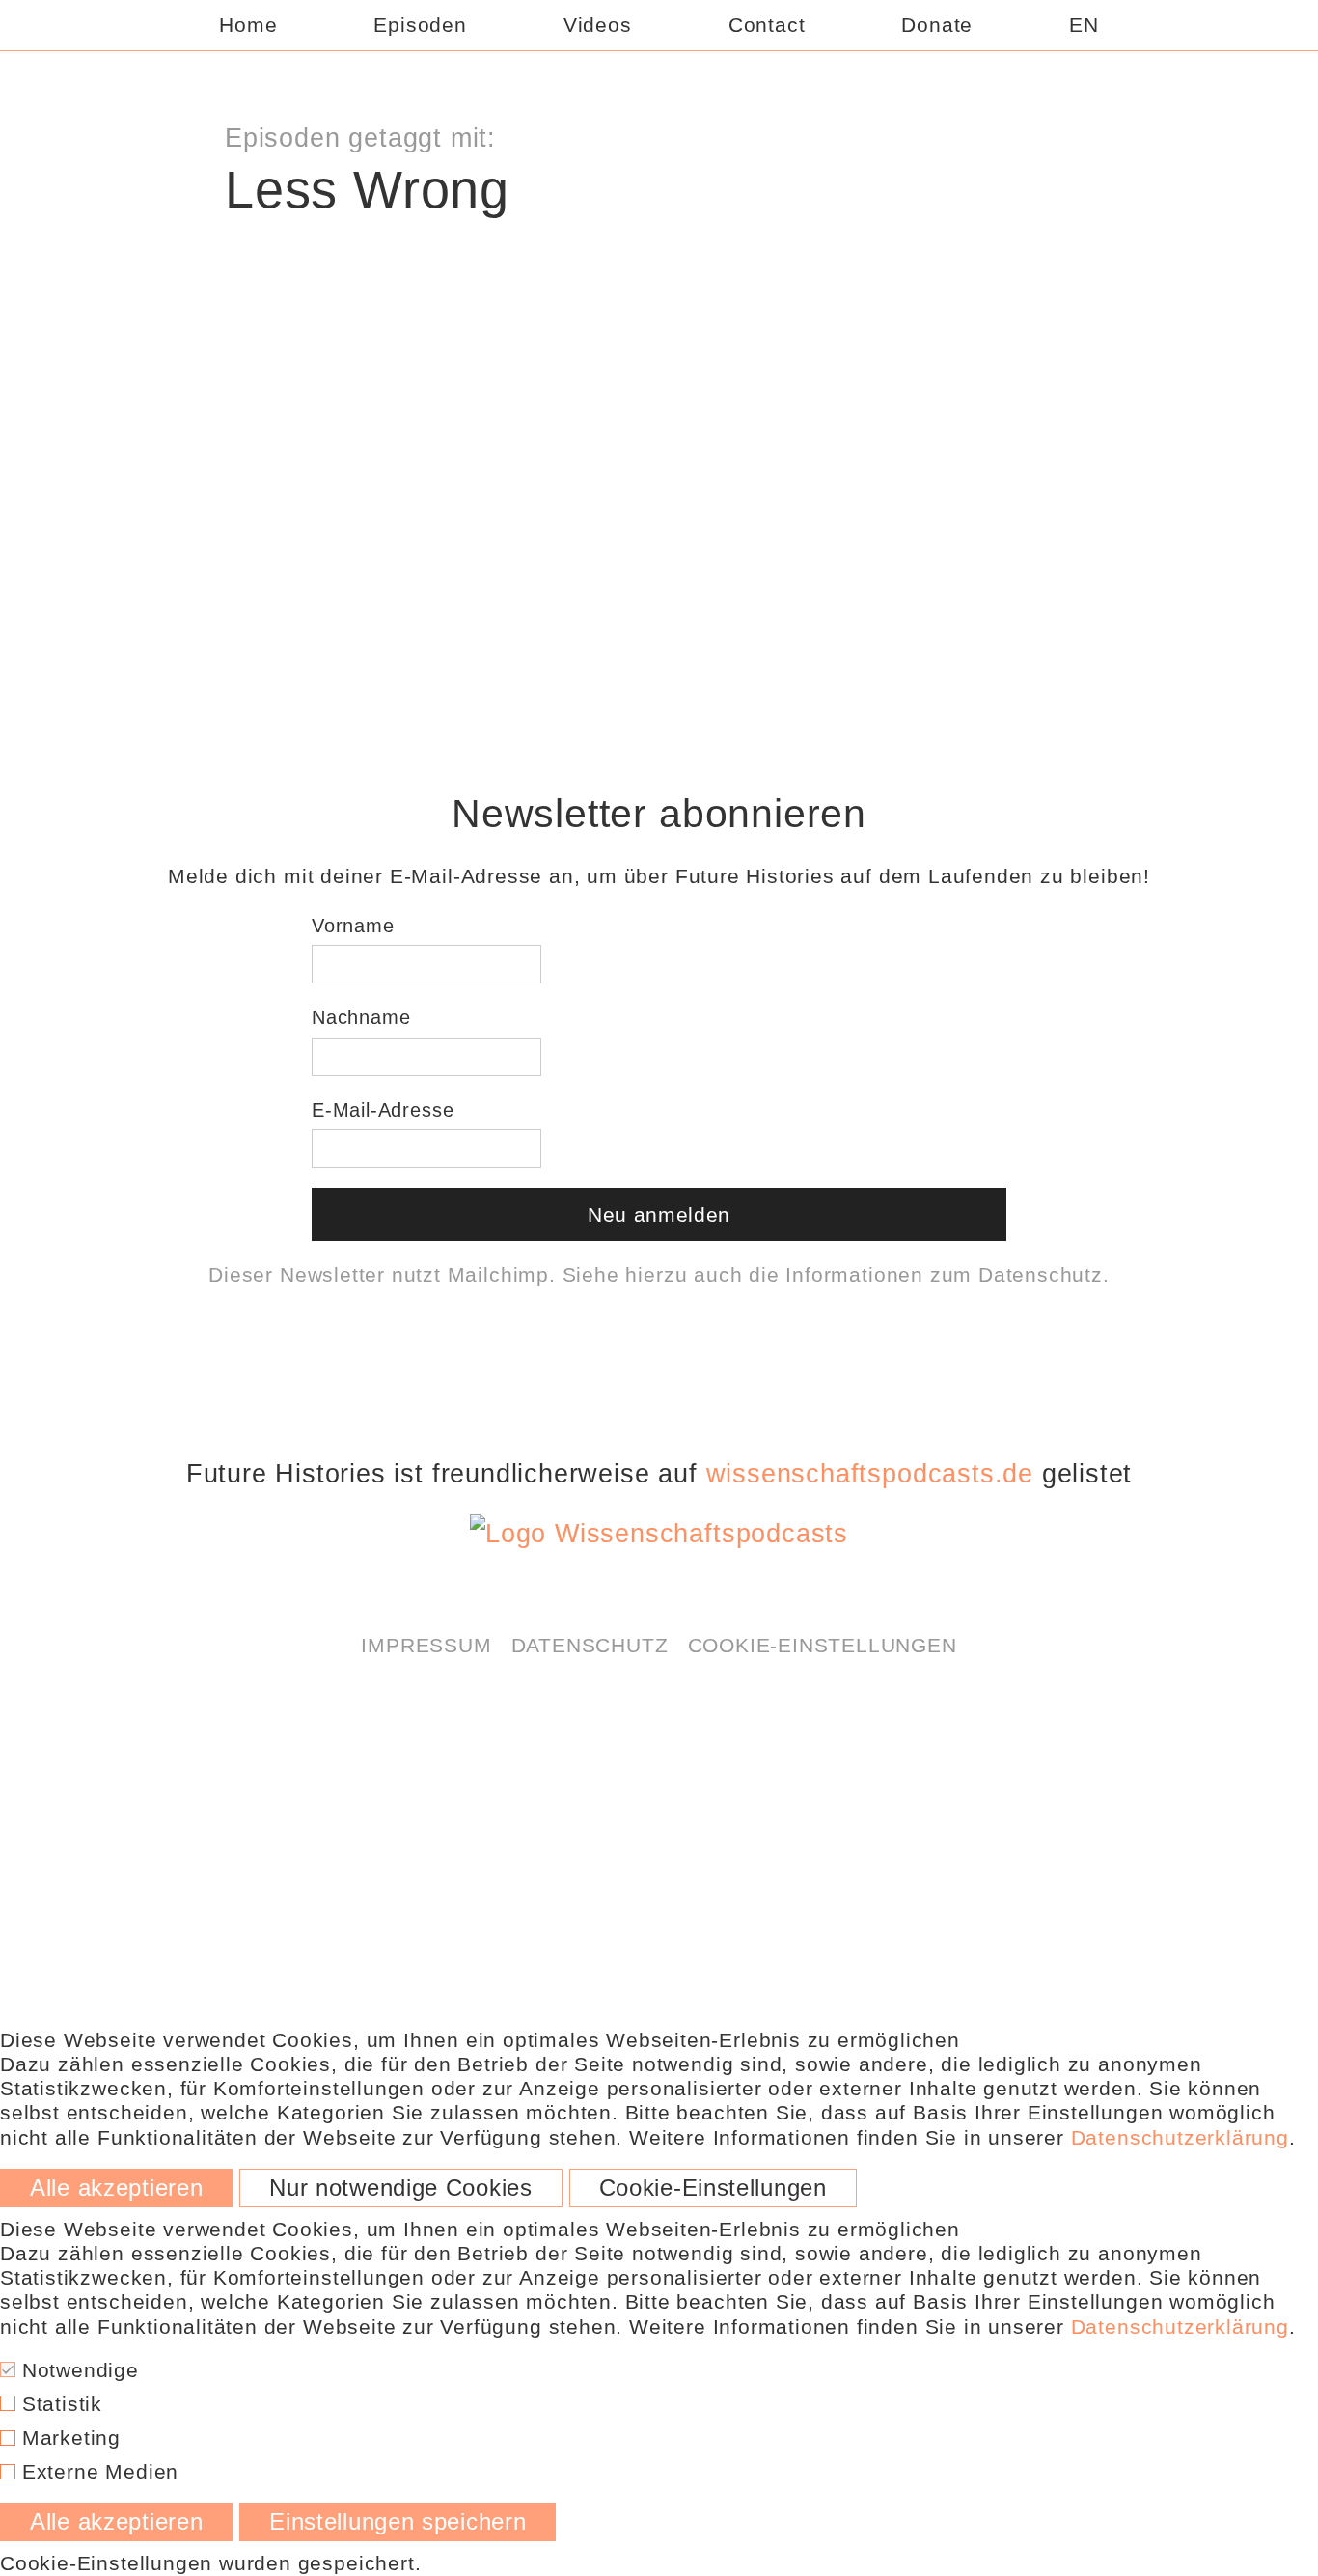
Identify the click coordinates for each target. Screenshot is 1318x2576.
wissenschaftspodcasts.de (870, 1474)
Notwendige (77, 2370)
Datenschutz (1041, 1274)
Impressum (426, 1645)
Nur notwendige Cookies (401, 2188)
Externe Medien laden (659, 319)
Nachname (361, 1017)
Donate (937, 25)
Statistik (59, 2404)
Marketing (68, 2438)
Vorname (353, 926)
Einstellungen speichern (398, 2522)
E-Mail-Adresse (383, 1110)
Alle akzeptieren (116, 2188)
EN (1084, 25)
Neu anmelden (659, 1215)
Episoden (420, 25)
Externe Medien (97, 2471)
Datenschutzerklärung (738, 269)
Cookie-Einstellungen (823, 1645)
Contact (767, 25)
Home (248, 25)
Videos (598, 25)
